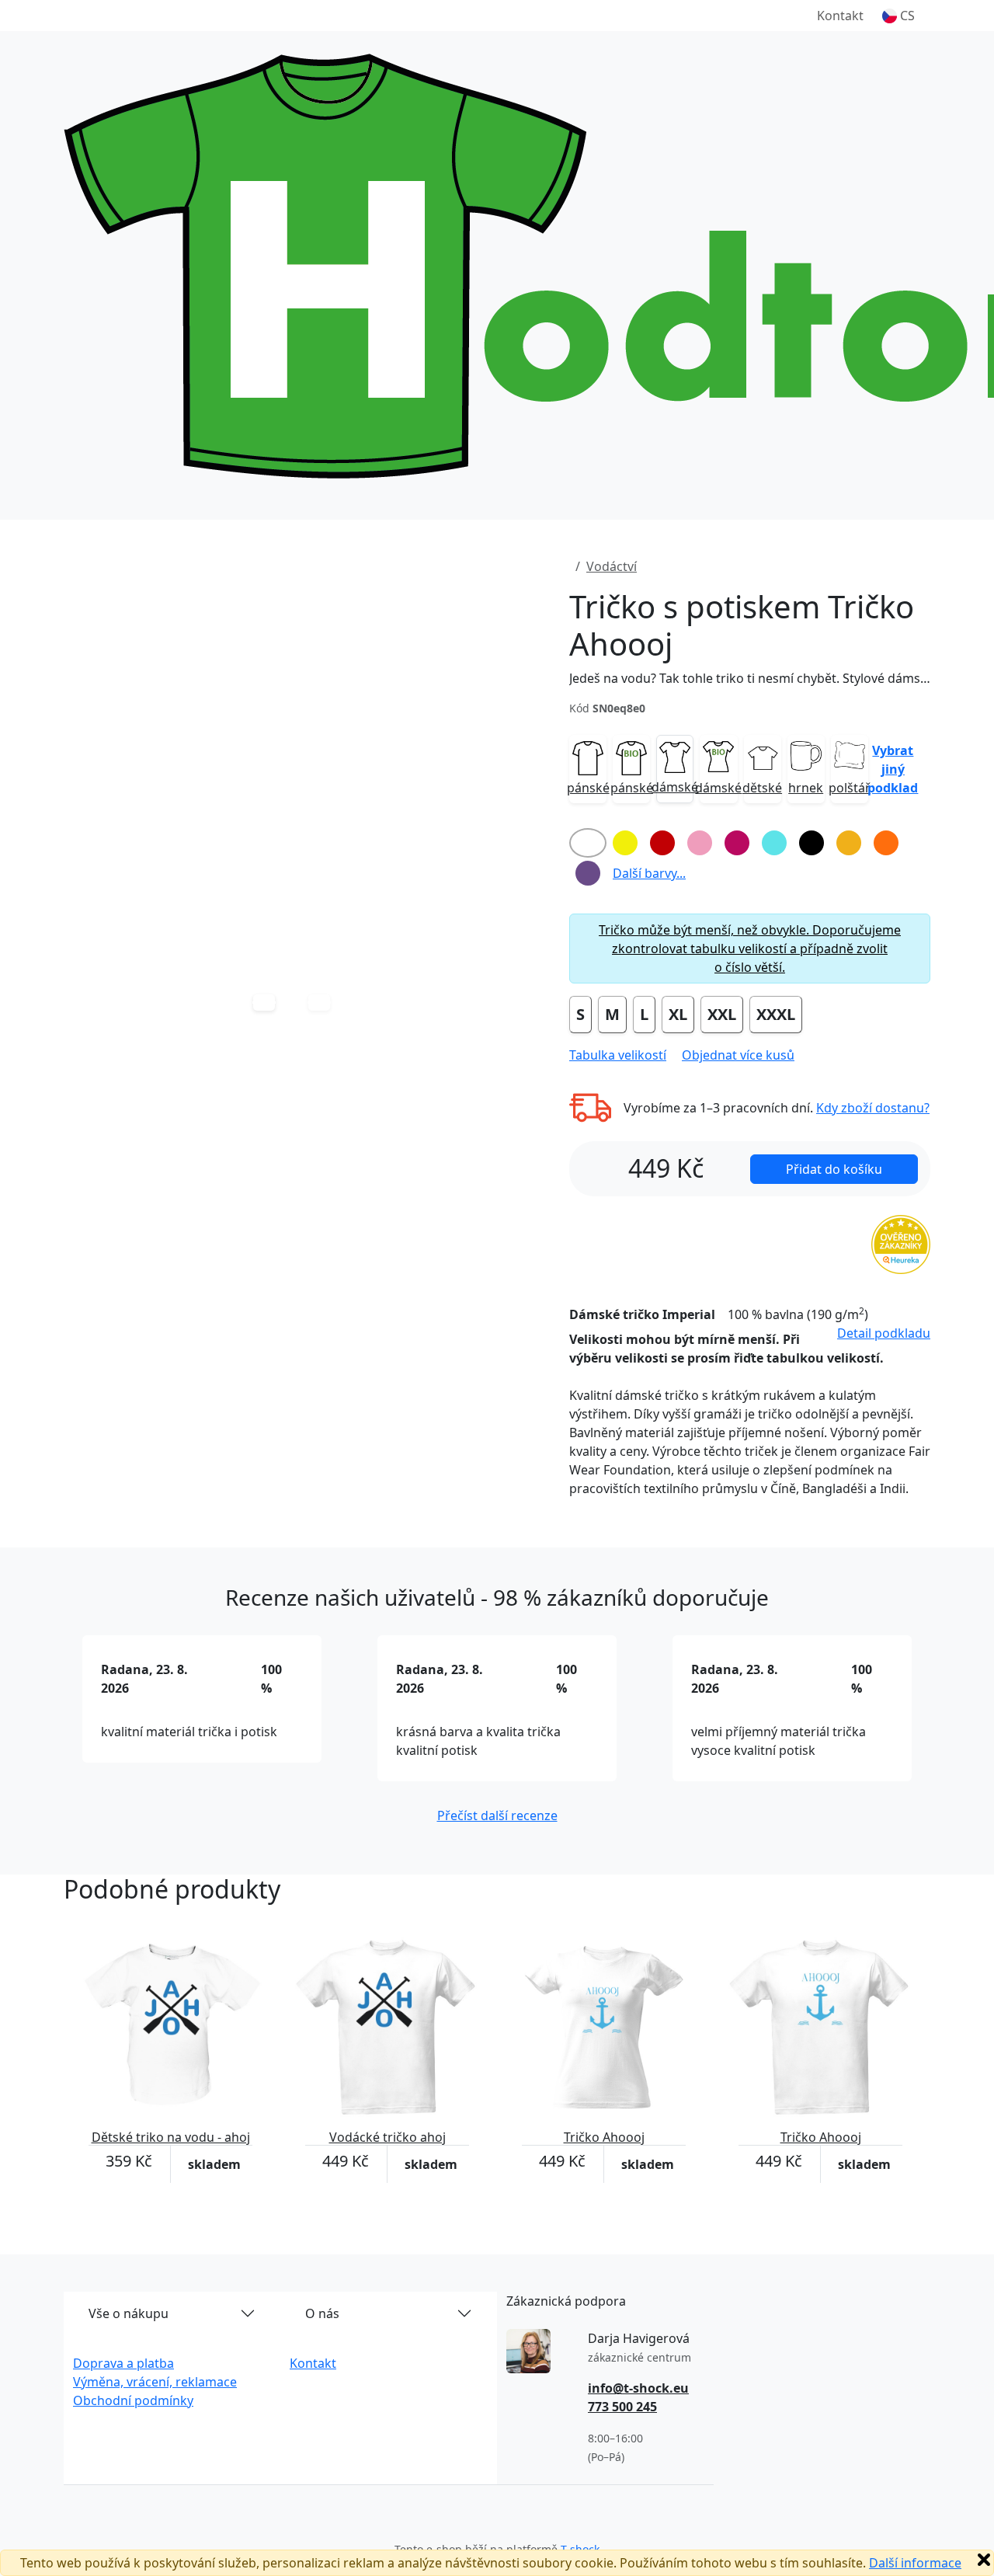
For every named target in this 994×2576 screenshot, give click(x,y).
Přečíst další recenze (497, 1815)
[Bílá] (588, 843)
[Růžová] (700, 843)
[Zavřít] (984, 2560)
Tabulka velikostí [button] (618, 1055)
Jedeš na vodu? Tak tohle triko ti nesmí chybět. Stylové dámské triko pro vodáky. (750, 678)
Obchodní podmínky (133, 2400)
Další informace (915, 2563)
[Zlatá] (849, 843)
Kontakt (840, 16)
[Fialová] (588, 873)
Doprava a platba (123, 2363)
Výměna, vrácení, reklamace (155, 2382)
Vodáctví (612, 566)
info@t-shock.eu (638, 2388)
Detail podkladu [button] (884, 1333)
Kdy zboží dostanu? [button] (873, 1108)
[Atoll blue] (774, 843)
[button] (898, 16)
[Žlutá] (625, 843)
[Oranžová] (886, 843)
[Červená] (662, 843)
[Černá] (812, 843)
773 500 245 (622, 2407)
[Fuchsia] (737, 843)
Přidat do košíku (834, 1169)
